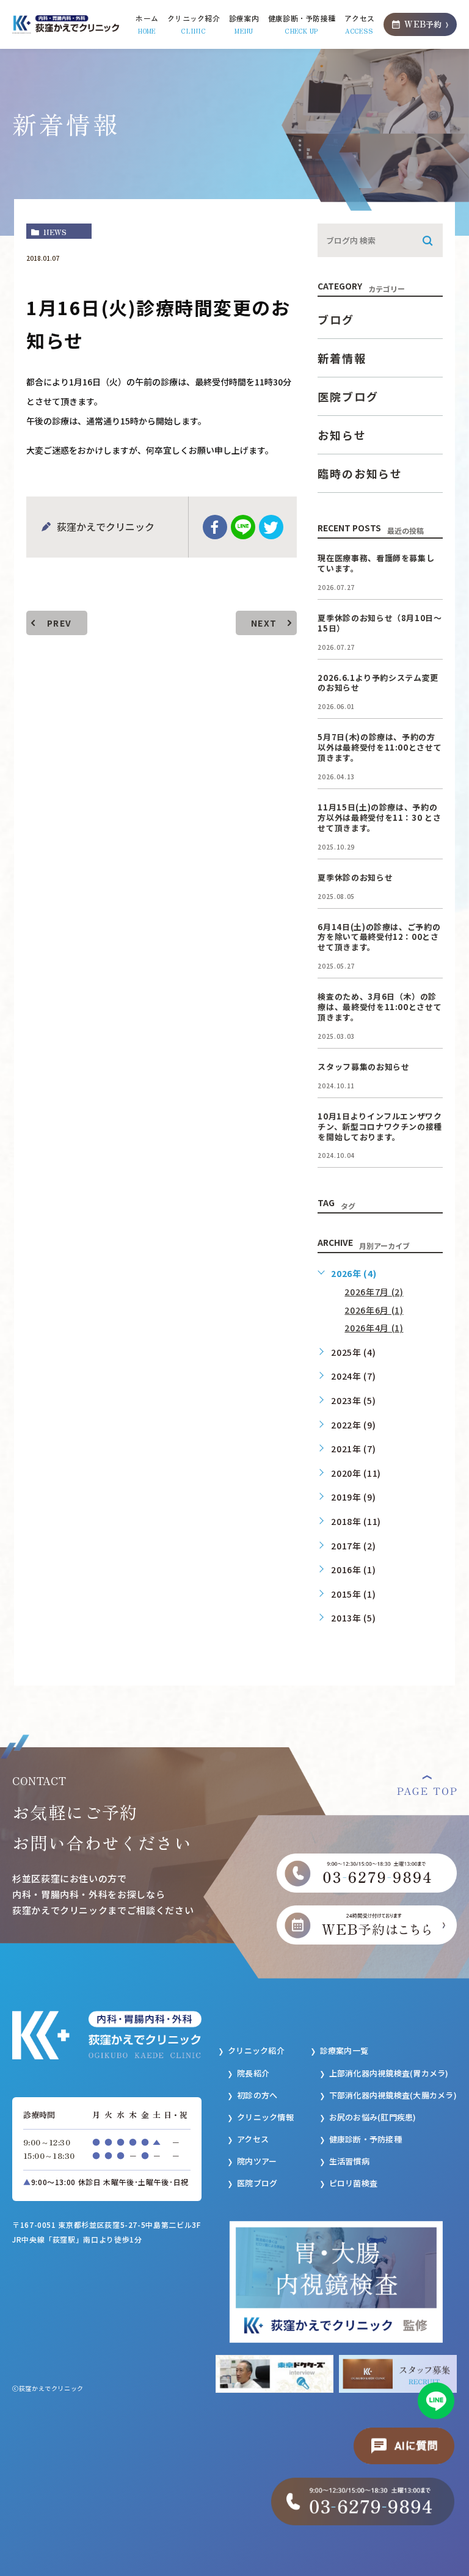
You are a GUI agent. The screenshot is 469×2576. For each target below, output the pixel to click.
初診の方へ (257, 2095)
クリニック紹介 (256, 2050)
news (55, 232)
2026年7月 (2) (374, 1292)
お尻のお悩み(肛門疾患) (373, 2117)
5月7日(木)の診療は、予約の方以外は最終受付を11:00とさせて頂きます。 (380, 747)
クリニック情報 (265, 2117)
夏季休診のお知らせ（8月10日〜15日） (380, 623)
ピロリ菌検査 (354, 2183)
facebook (215, 527)
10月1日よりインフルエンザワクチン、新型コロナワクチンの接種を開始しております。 (380, 1126)
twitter (271, 527)
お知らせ (342, 435)
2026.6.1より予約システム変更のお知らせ (378, 683)
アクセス (253, 2139)
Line (243, 527)
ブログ (336, 319)
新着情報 (342, 358)
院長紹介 (253, 2073)
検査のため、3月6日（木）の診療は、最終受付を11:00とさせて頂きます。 (380, 1007)
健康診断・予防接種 (365, 2139)
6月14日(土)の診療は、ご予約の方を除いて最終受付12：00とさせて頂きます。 (379, 937)
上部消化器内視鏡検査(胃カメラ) (389, 2073)
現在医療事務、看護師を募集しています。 (376, 563)
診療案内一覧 (344, 2050)
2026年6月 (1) (374, 1310)
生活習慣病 (349, 2161)
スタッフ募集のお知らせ (363, 1067)
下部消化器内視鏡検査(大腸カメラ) (393, 2095)
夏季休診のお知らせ (355, 877)
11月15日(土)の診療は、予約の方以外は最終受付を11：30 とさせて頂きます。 (379, 817)
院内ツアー (257, 2161)
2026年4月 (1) (374, 1328)
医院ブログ (348, 396)
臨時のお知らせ (360, 473)
